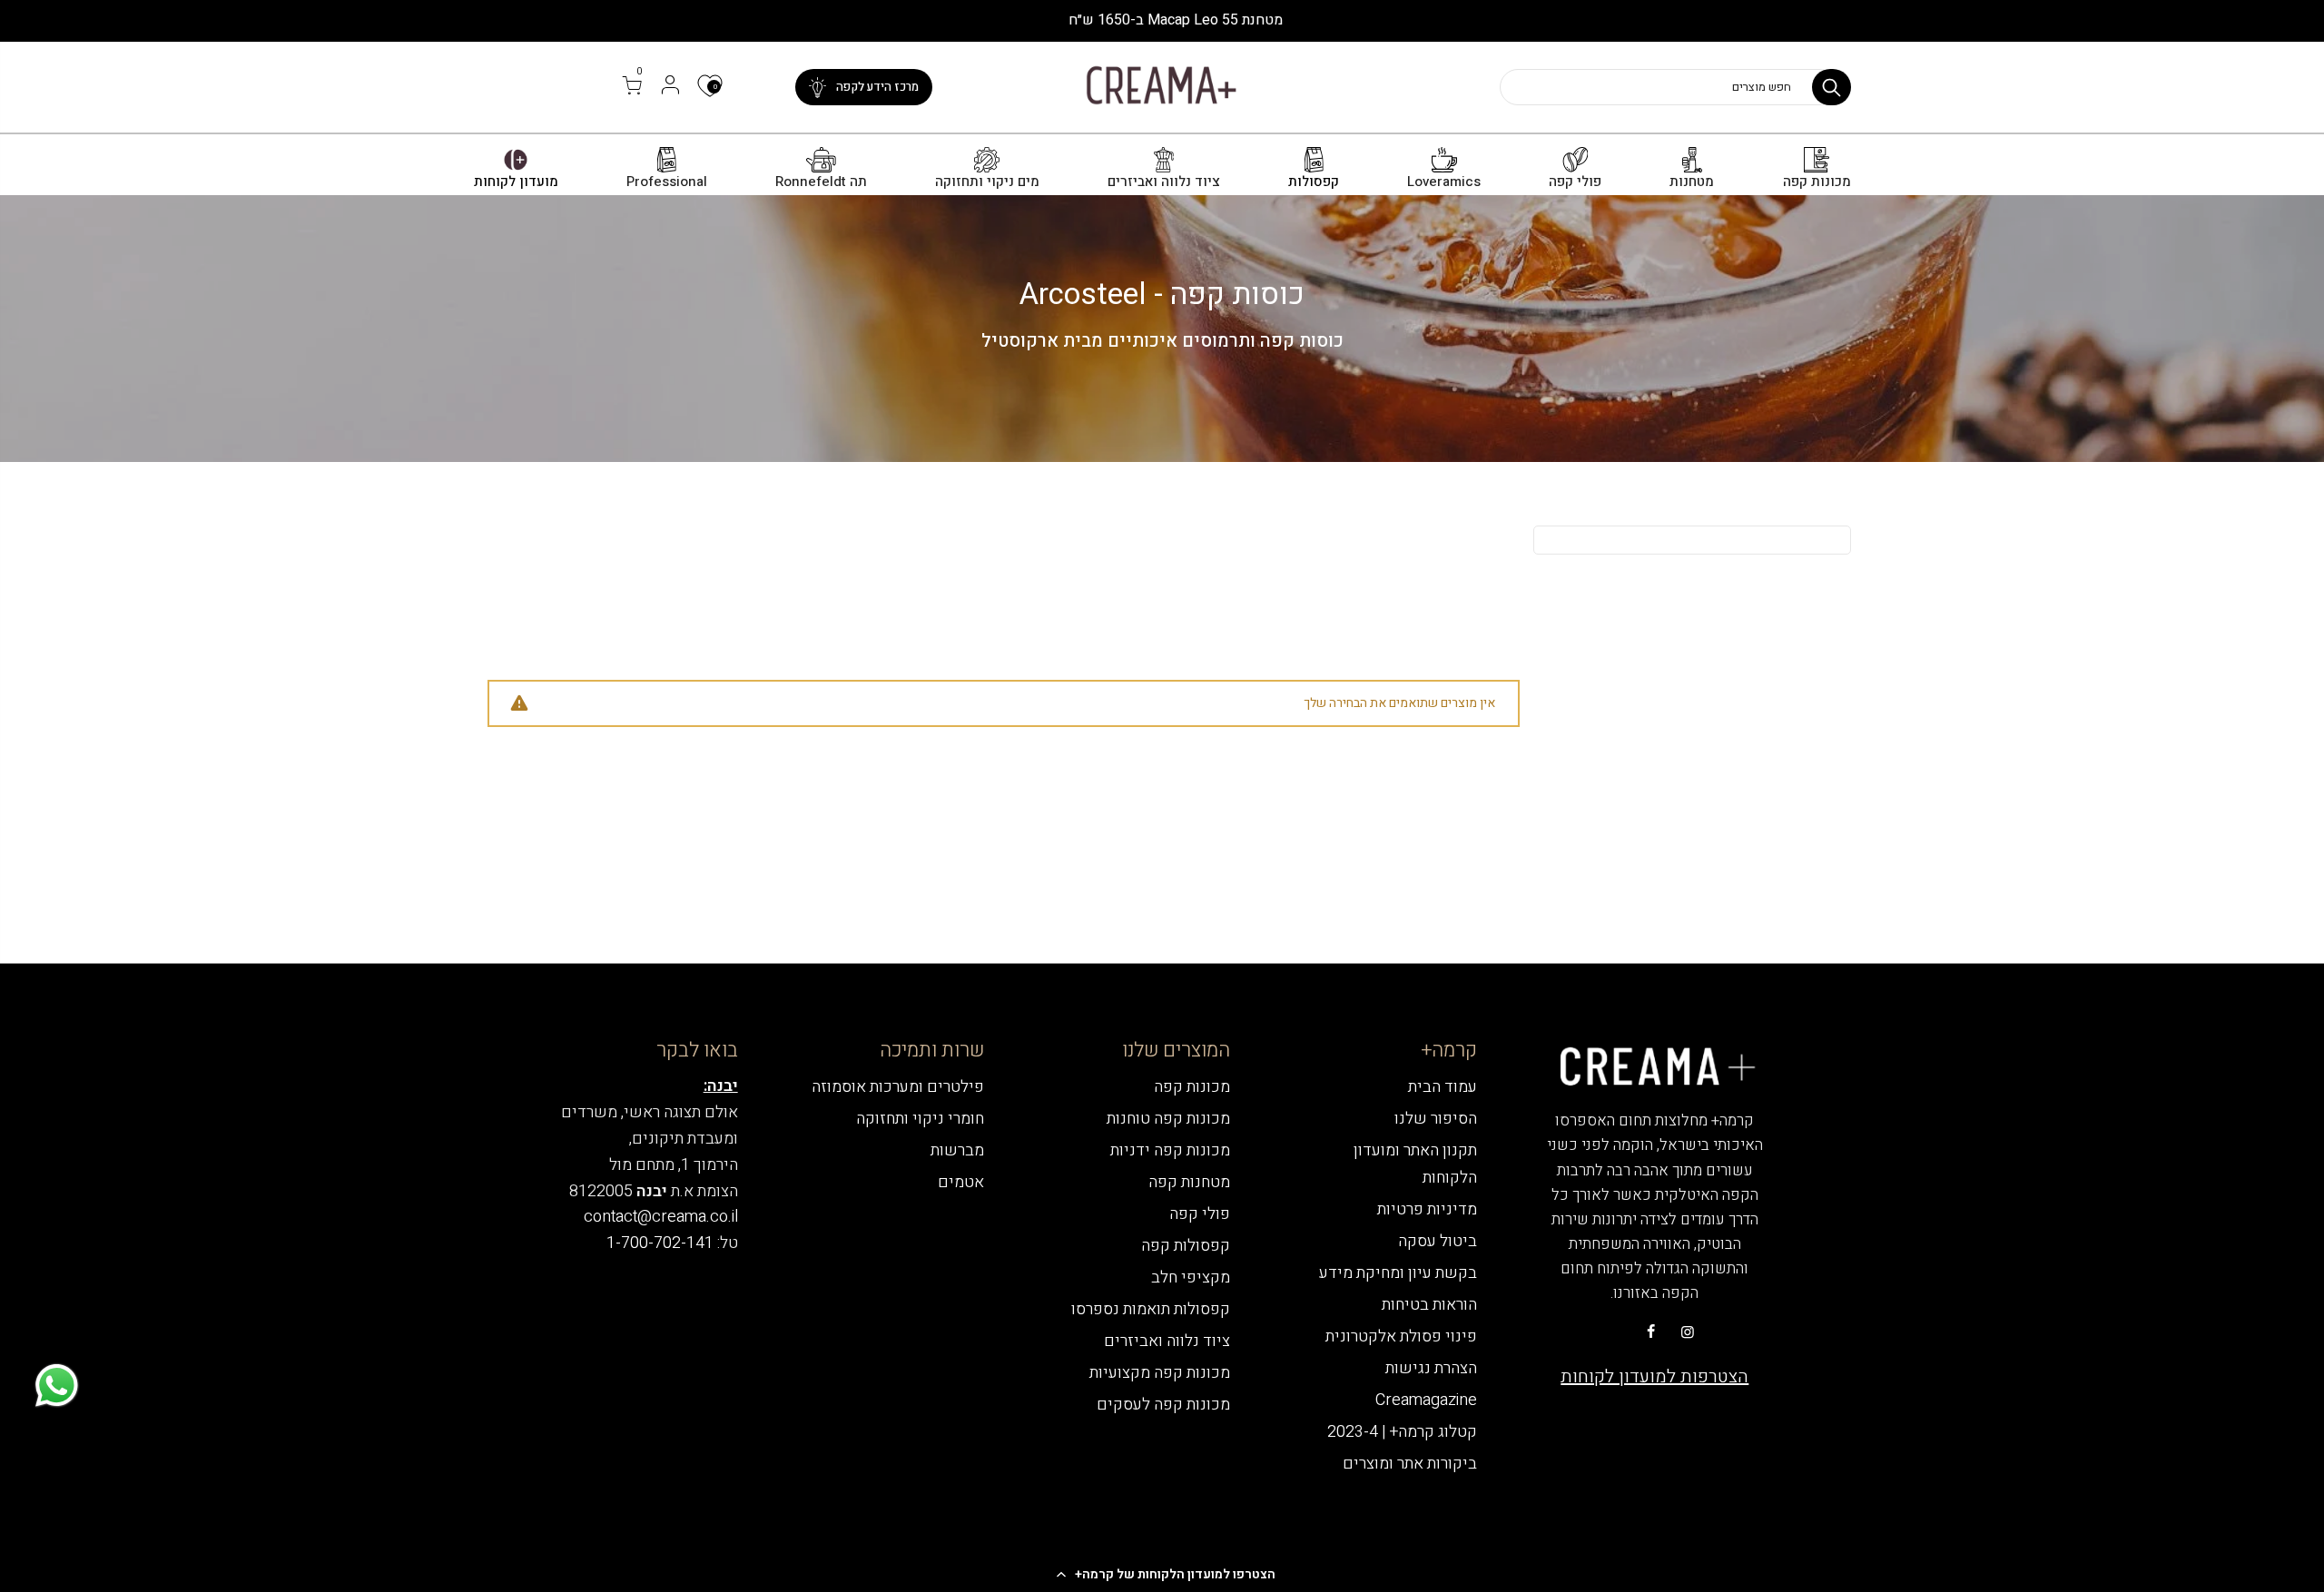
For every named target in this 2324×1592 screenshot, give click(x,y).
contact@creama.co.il (661, 1217)
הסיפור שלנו (1436, 1119)
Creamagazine (1426, 1400)
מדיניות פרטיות (1427, 1209)
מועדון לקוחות (516, 182)
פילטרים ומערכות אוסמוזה (898, 1087)
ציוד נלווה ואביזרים (1164, 182)
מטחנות (1692, 182)
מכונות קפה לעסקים (1163, 1405)
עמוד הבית (1443, 1087)
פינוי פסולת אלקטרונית (1401, 1336)
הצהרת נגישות (1431, 1368)
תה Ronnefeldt (821, 182)
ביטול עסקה (1438, 1241)
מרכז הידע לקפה (877, 87)
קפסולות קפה (1186, 1246)
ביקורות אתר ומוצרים (1410, 1464)
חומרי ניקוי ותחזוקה (920, 1119)
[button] (1162, 1574)
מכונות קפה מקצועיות (1160, 1373)
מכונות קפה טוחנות (1168, 1119)
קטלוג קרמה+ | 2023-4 (1402, 1432)
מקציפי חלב (1191, 1278)
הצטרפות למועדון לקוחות (1654, 1376)
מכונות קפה (1817, 182)
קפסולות (1314, 182)
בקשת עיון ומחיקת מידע (1398, 1273)
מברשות (957, 1150)
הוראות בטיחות (1429, 1305)
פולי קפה (1575, 182)
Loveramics (1444, 182)
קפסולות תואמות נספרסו (1151, 1309)
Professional (667, 182)
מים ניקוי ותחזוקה (987, 182)
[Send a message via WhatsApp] (57, 1386)
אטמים (961, 1182)
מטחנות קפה (1189, 1182)
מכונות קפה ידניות (1170, 1150)
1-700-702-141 (660, 1243)
